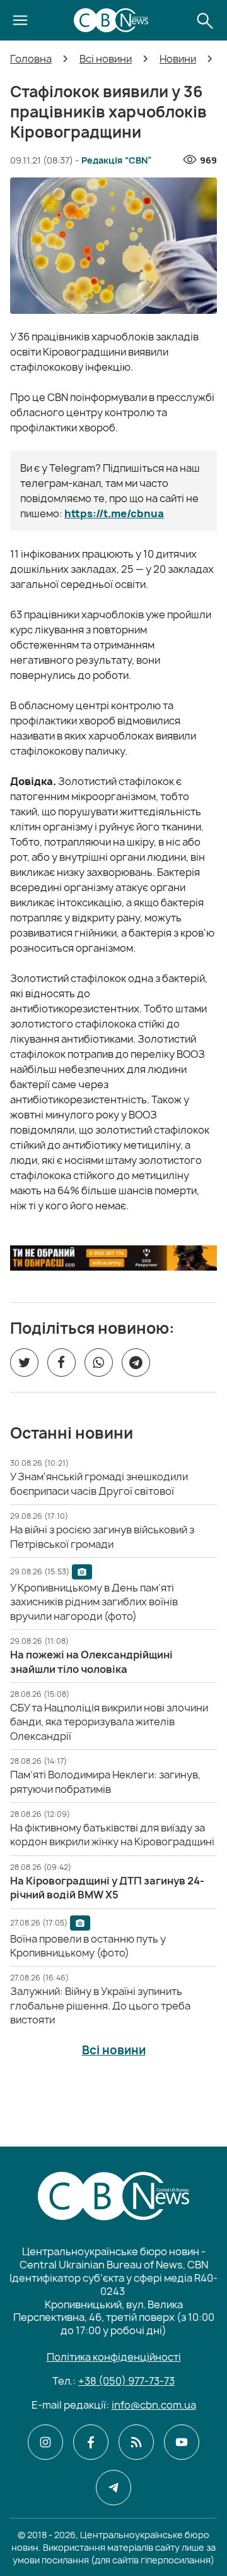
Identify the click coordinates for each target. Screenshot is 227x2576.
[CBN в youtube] (182, 2442)
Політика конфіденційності (114, 2357)
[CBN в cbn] (136, 2442)
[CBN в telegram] (113, 2488)
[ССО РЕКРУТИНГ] (113, 1258)
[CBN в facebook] (91, 2442)
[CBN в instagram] (45, 2442)
